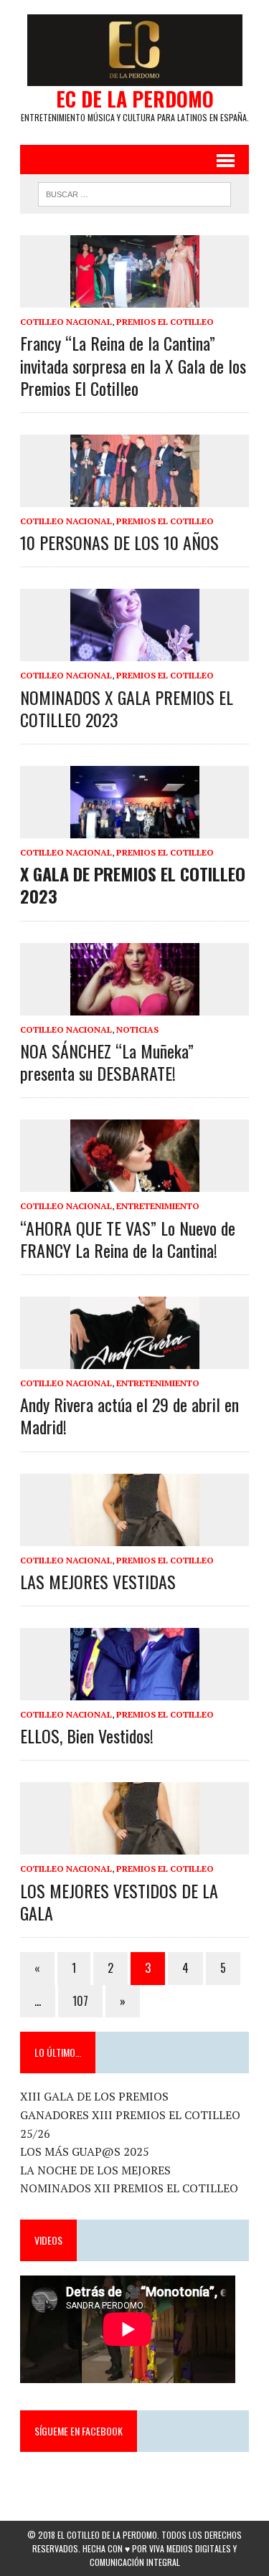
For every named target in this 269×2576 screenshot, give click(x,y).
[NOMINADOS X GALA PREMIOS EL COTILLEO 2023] (135, 652)
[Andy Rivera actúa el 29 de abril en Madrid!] (135, 1359)
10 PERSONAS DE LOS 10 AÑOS (119, 542)
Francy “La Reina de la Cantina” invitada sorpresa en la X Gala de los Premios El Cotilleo (133, 365)
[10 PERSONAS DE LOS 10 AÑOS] (135, 497)
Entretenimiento (158, 1206)
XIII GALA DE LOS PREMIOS (94, 2096)
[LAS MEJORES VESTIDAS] (135, 1536)
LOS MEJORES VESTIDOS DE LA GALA (119, 1902)
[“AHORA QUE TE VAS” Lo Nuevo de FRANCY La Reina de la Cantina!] (135, 1183)
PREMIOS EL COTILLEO (165, 322)
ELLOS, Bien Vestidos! (87, 1736)
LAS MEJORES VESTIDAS (98, 1581)
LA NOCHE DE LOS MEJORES (95, 2170)
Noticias (137, 1029)
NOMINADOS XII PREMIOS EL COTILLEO (129, 2188)
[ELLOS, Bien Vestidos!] (135, 1690)
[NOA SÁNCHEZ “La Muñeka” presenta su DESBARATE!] (135, 1005)
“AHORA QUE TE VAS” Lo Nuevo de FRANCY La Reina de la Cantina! (128, 1239)
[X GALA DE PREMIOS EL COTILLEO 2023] (135, 829)
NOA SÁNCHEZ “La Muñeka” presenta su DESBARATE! (107, 1062)
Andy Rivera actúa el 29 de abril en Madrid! (129, 1415)
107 (80, 2001)
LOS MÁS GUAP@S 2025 (85, 2151)
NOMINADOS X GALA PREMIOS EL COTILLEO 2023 (127, 708)
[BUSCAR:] (134, 192)
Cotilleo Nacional (66, 322)
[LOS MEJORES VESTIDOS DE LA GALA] (135, 1845)
